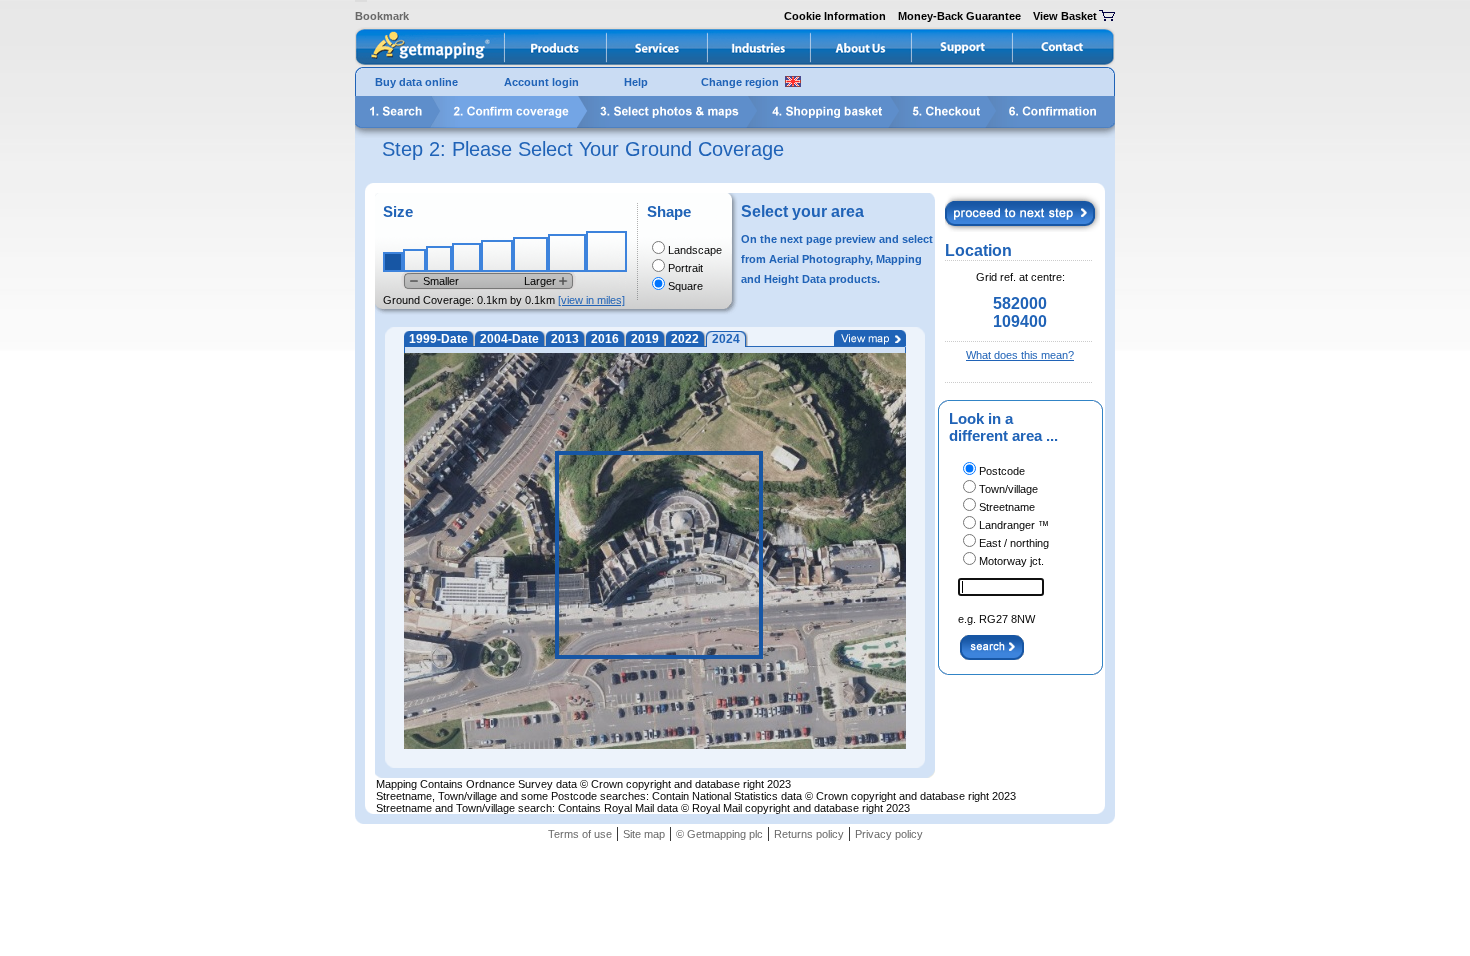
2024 (726, 339)
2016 (605, 339)
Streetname (1007, 507)
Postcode (1002, 471)
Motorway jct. (1011, 561)
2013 (565, 339)
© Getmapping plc (719, 834)
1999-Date (438, 339)
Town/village (1008, 489)
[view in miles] (591, 300)
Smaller (441, 281)
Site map (644, 834)
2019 (645, 339)
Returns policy (809, 834)
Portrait (685, 268)
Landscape (695, 250)
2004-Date (509, 339)
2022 (685, 339)
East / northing (1014, 543)
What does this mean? (1020, 355)
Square (685, 286)
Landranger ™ (1014, 525)
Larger (540, 281)
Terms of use (580, 834)
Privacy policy (889, 834)
